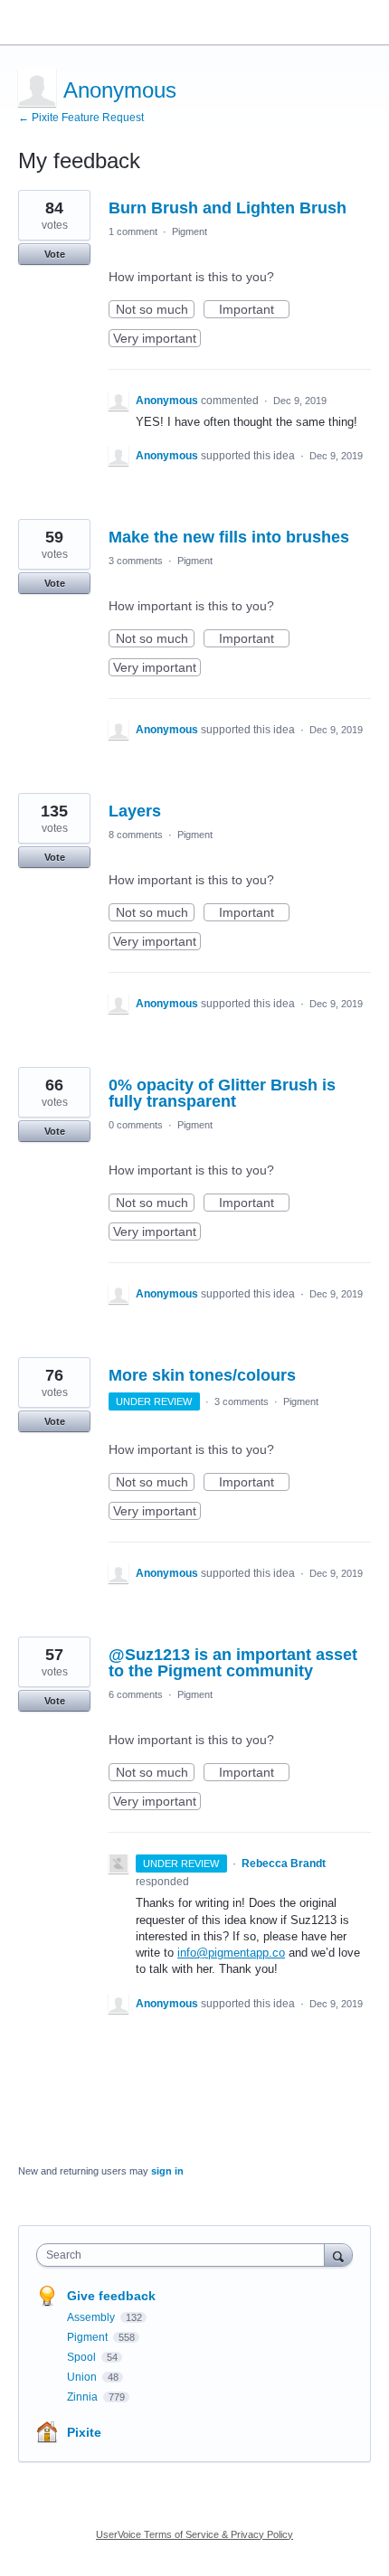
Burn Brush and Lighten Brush (228, 208)
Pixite (84, 2432)
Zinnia (84, 2397)
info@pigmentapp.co (231, 1953)
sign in (167, 2171)
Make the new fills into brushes (229, 537)
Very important (157, 339)
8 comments (136, 835)
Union (83, 2377)
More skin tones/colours (202, 1375)
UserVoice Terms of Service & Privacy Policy (194, 2534)
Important (254, 310)
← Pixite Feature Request (81, 118)
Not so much (155, 310)
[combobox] (185, 2255)
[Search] (338, 2255)
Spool (83, 2357)
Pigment (190, 231)
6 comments (136, 1694)
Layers (135, 811)
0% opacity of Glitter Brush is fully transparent (222, 1093)
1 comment (133, 231)
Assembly (92, 2317)
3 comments (136, 561)
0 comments (136, 1125)
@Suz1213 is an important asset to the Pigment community (233, 1663)
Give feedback (111, 2296)
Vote (55, 254)
